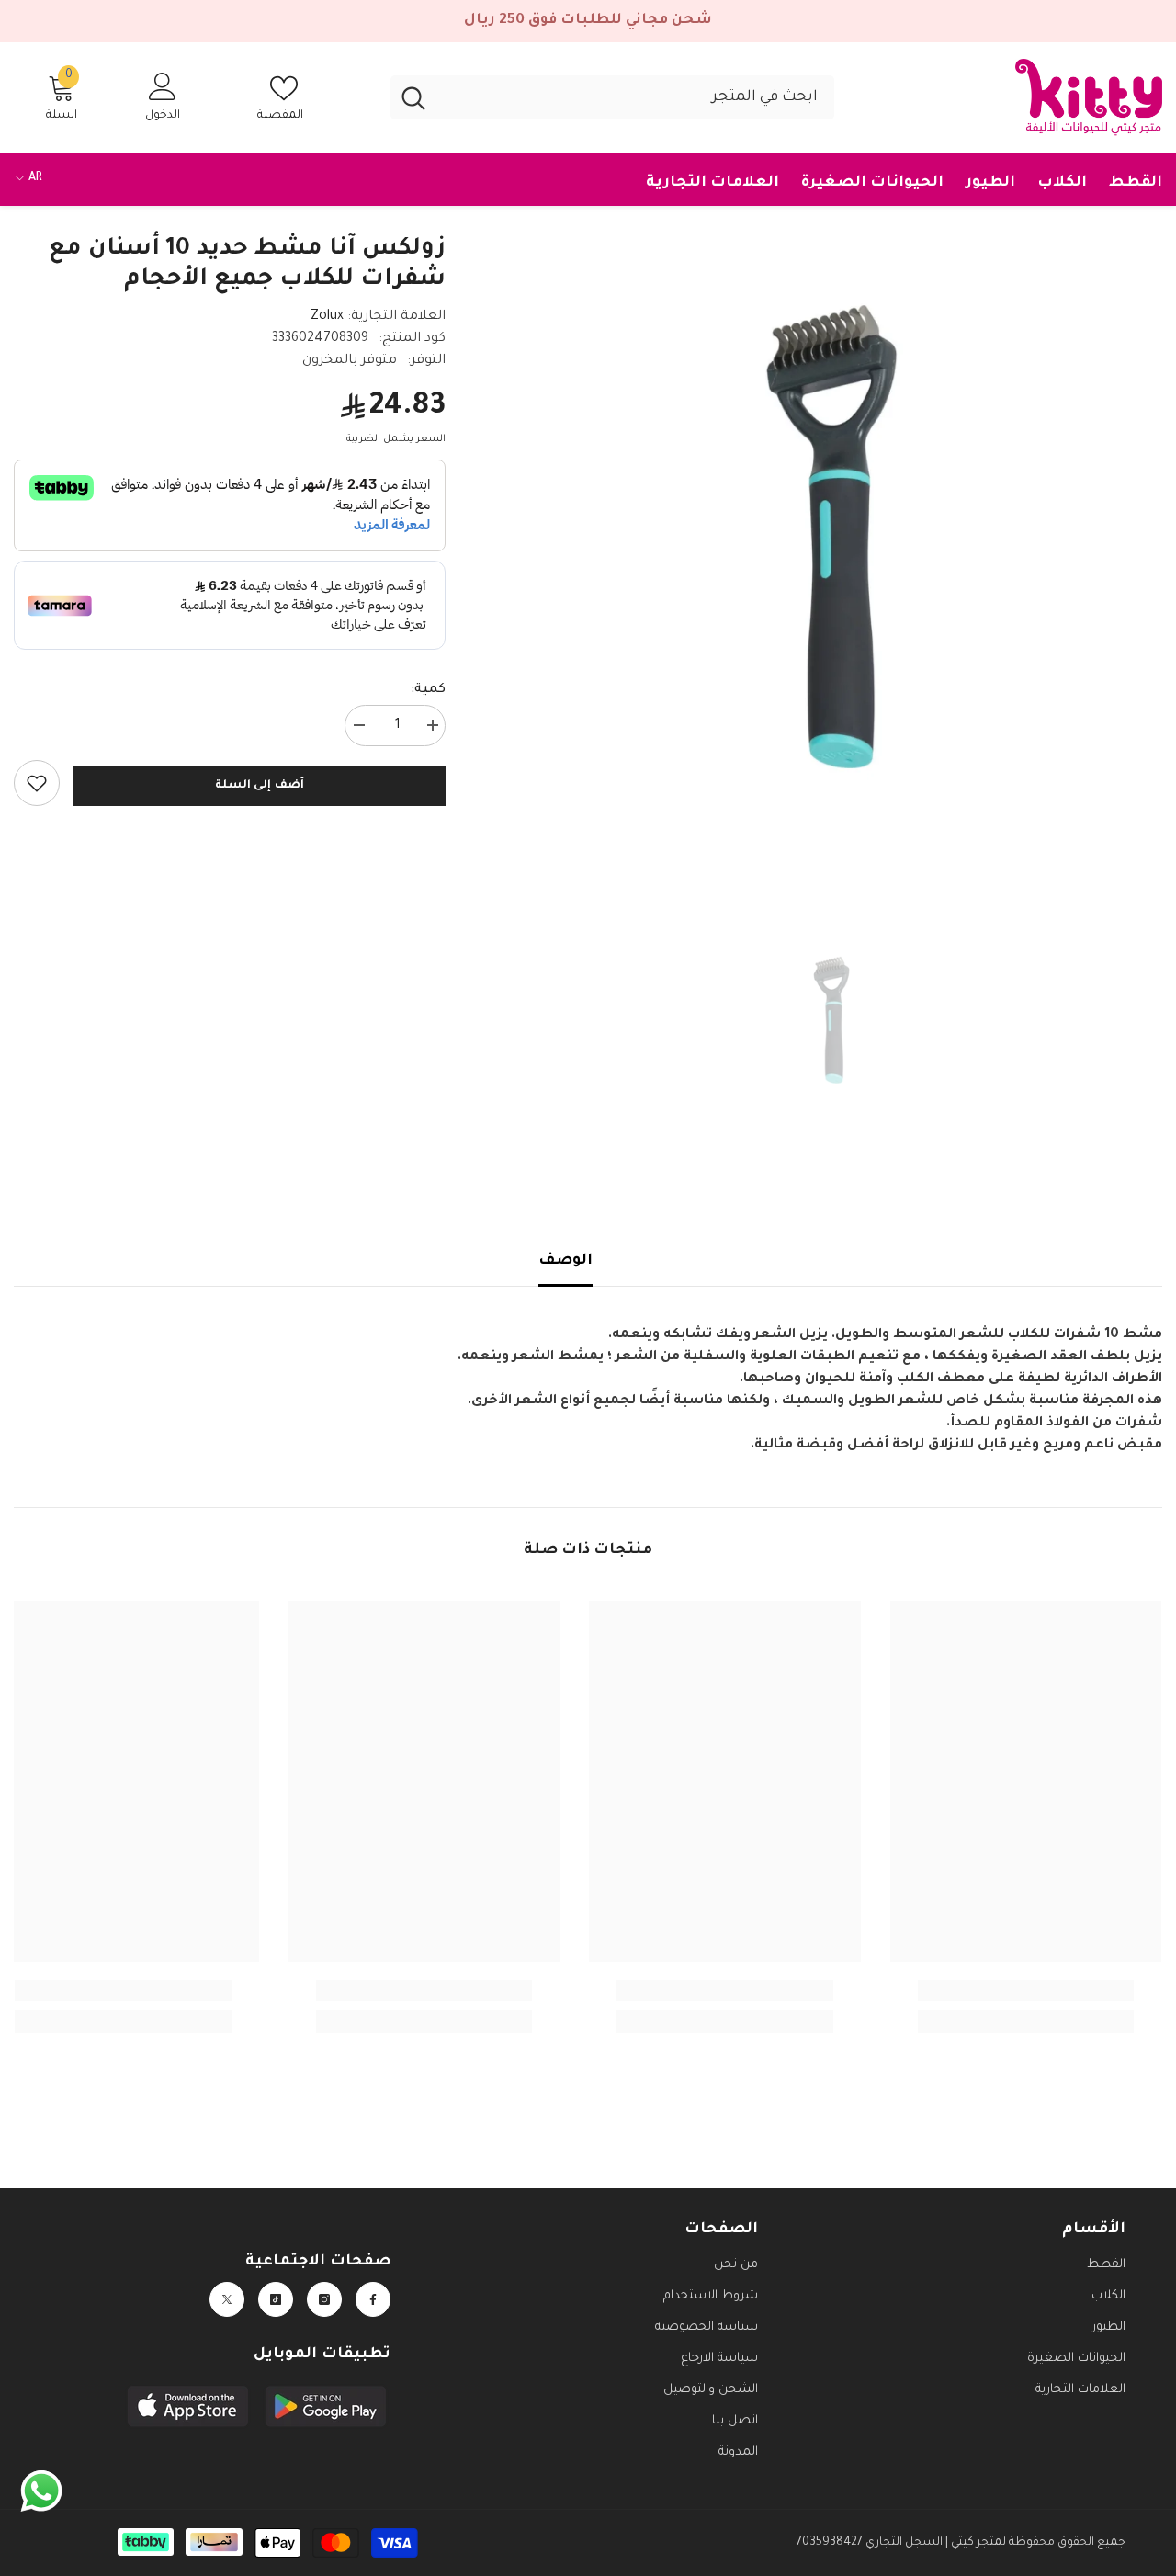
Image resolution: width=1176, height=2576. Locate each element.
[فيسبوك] (373, 2299)
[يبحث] (612, 97)
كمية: (428, 690)
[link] (37, 783)
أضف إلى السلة (260, 786)
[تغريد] (227, 2299)
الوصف (565, 1261)
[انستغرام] (324, 2299)
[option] (831, 537)
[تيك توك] (276, 2299)
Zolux (327, 317)
